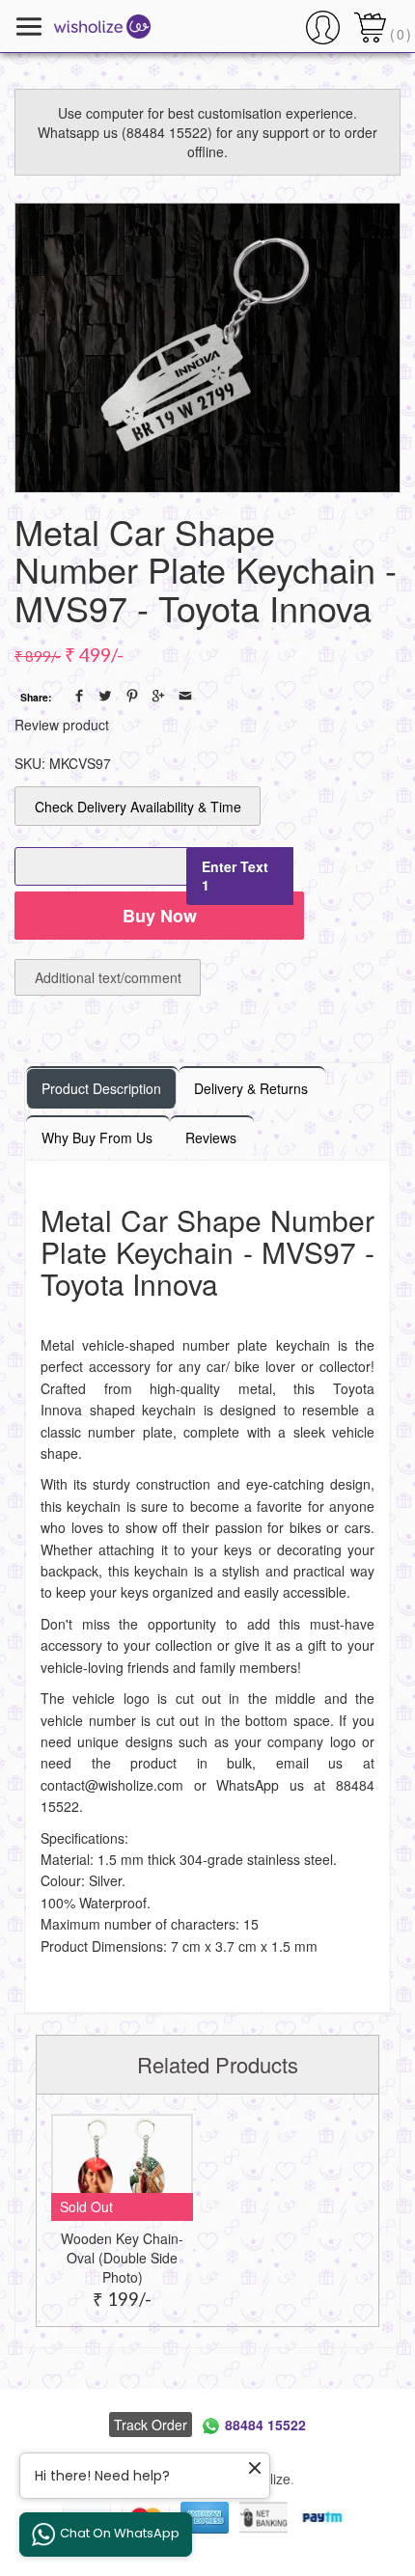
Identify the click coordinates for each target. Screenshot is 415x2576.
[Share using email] (185, 696)
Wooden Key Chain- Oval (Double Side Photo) (122, 2258)
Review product (62, 725)
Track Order (151, 2425)
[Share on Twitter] (105, 696)
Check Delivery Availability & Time (138, 807)
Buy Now (160, 916)
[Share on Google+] (158, 696)
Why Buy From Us (97, 1137)
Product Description (101, 1088)
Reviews (211, 1137)
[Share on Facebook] (79, 696)
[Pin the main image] (132, 696)
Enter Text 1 (235, 876)
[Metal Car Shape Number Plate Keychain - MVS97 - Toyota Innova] (207, 348)
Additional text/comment (108, 977)
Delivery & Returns (251, 1088)
